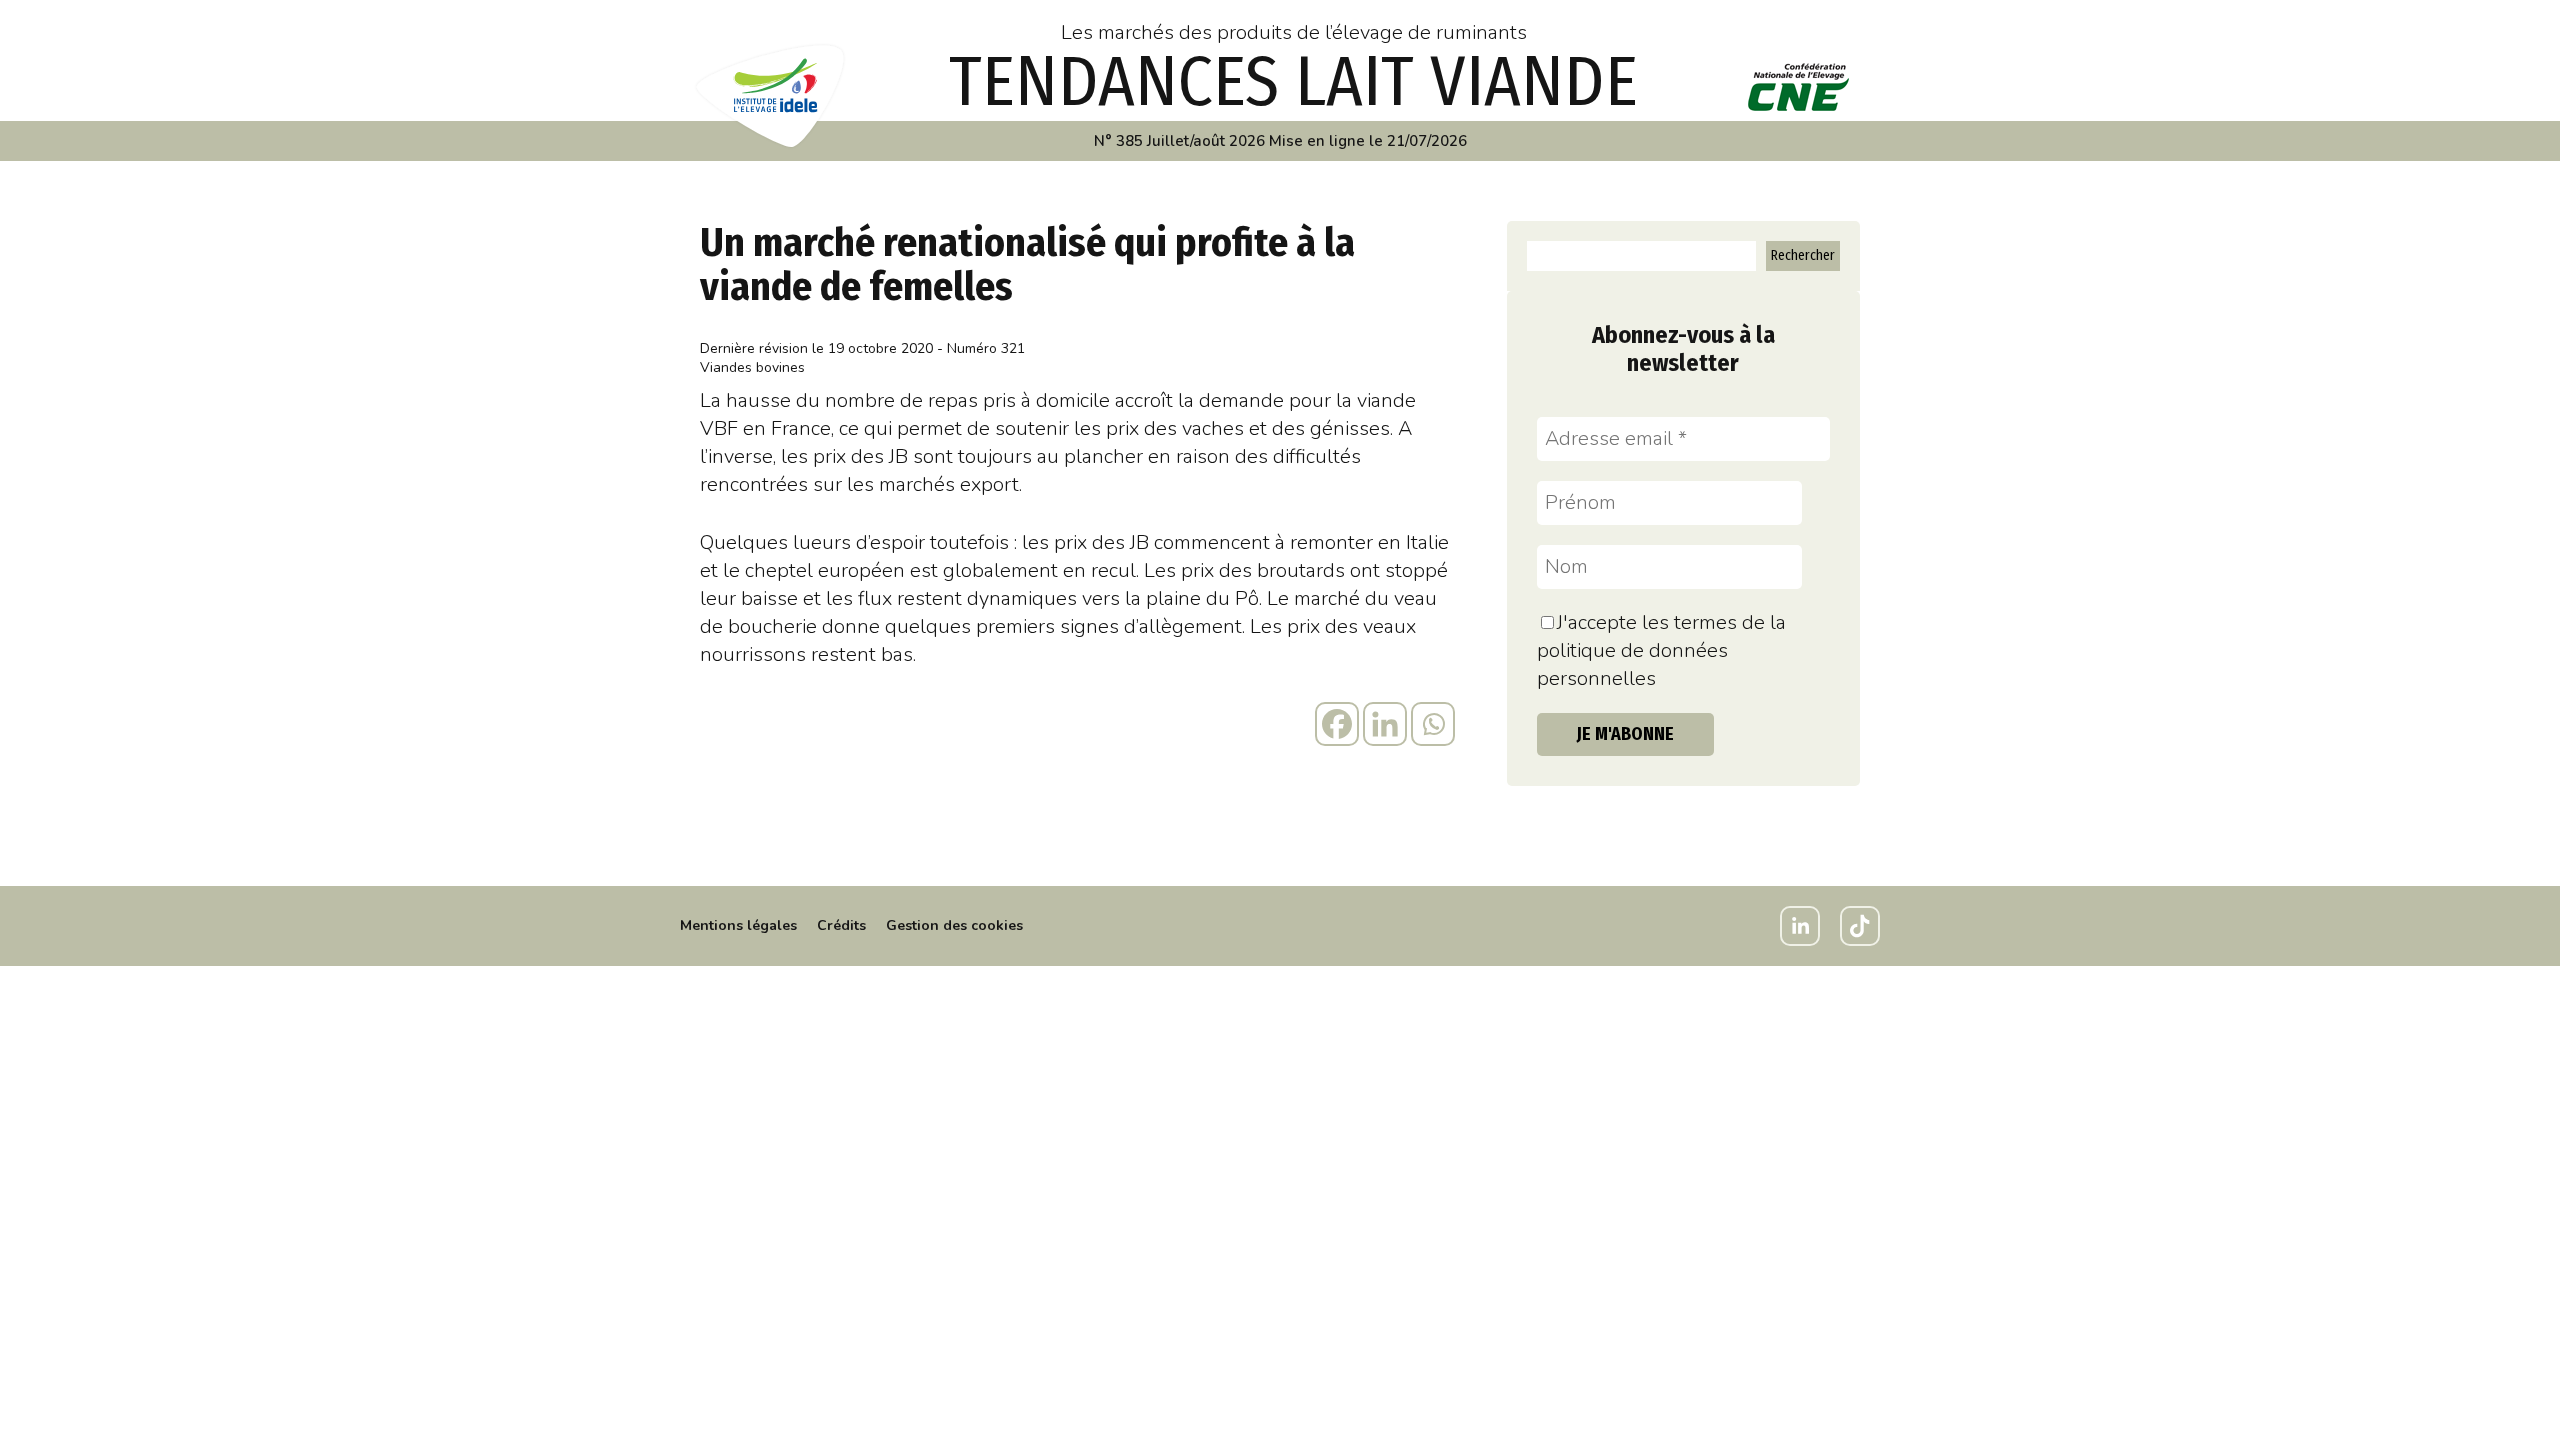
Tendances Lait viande (1293, 82)
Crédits (841, 925)
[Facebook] (1337, 724)
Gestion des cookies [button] (954, 925)
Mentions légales (738, 925)
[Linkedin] (1385, 724)
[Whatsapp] (1433, 724)
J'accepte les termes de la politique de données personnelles (1661, 650)
